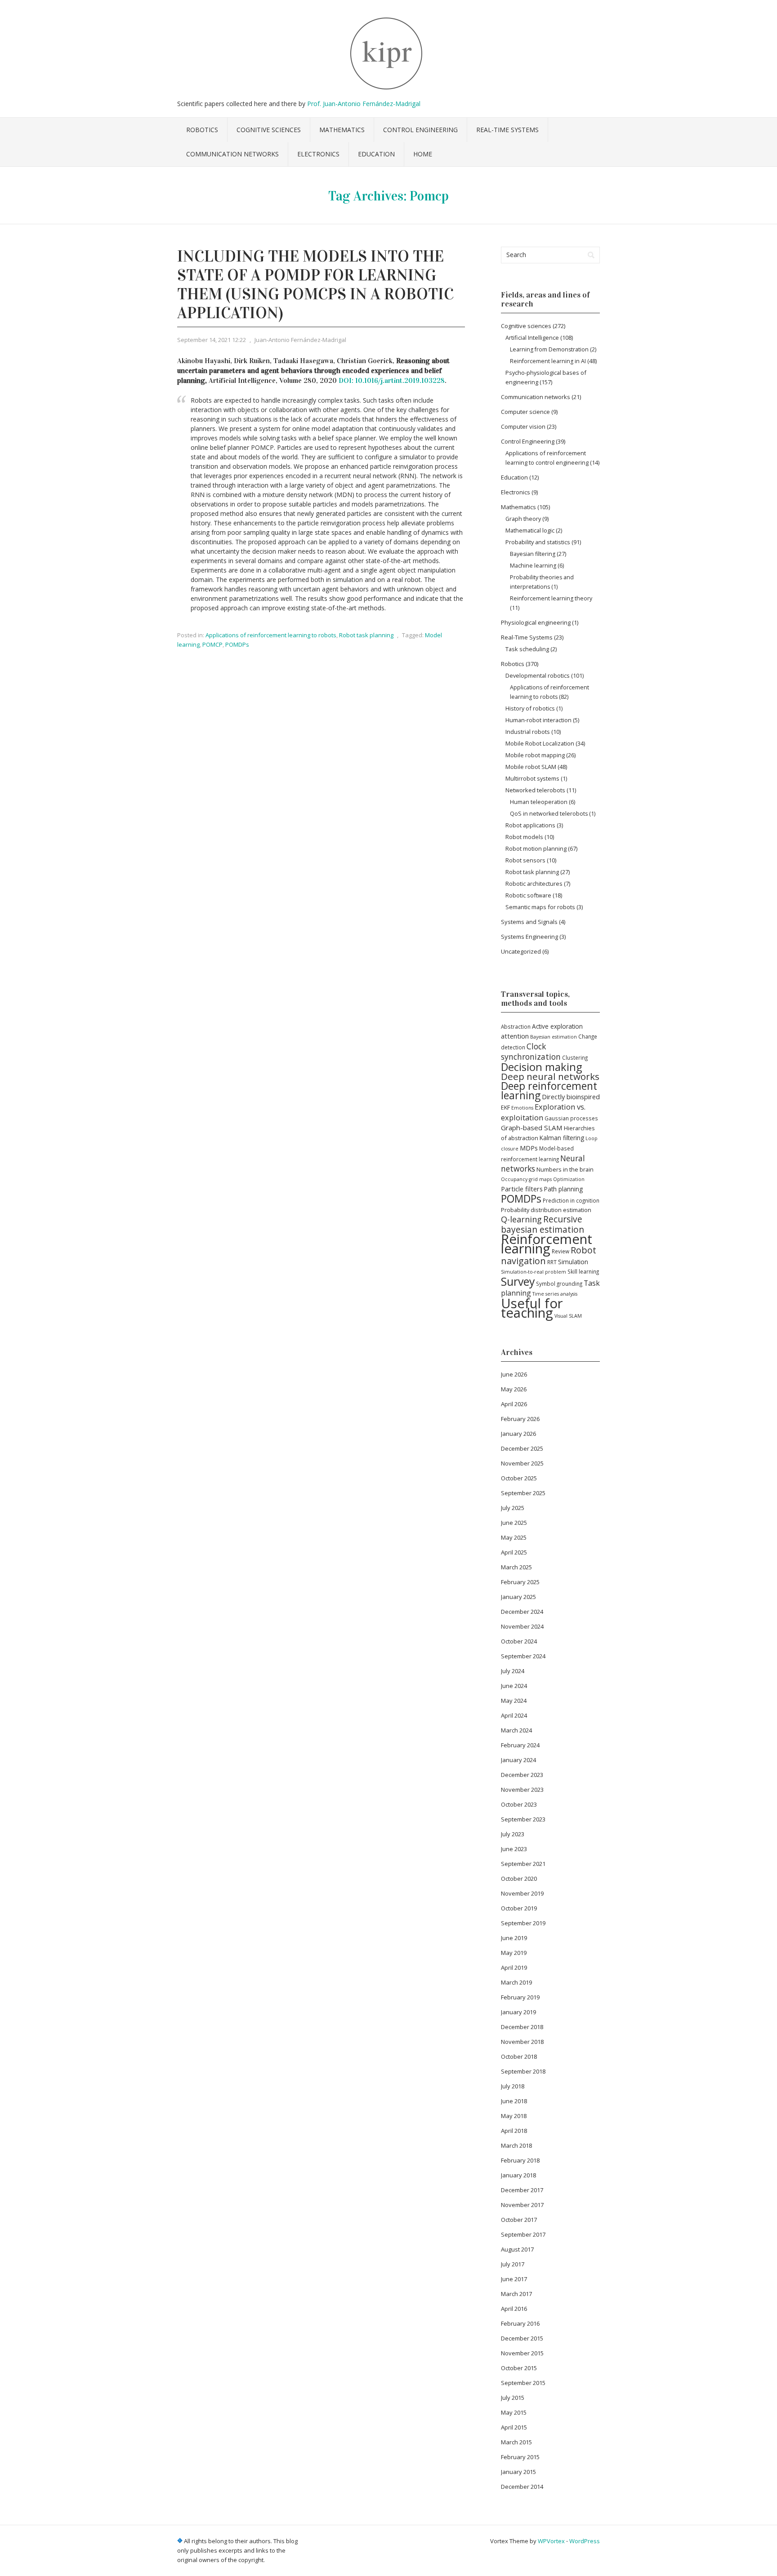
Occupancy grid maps (526, 1179)
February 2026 (520, 1419)
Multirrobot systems (532, 778)
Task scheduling (527, 649)
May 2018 (514, 2116)
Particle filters (522, 1189)
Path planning (563, 1189)
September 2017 (523, 2234)
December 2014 (522, 2487)
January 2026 (518, 1434)
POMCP (212, 644)
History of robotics (530, 708)
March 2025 (516, 1567)
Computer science (525, 412)
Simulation (573, 1262)
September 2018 (523, 2071)
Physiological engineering (536, 622)
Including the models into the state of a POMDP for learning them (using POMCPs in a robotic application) (315, 284)
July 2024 (513, 1671)
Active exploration (557, 1026)
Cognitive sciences (269, 130)
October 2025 (519, 1478)
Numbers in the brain (565, 1169)
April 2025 (514, 1552)
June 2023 (514, 1849)
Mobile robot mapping (535, 755)
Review (560, 1251)
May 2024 (514, 1701)
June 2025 (514, 1523)
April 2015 (514, 2427)
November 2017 (522, 2205)
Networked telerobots (535, 790)
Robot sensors (525, 860)
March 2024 (516, 1730)
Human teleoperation (539, 802)
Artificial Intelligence (532, 338)
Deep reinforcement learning (549, 1090)
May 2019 (514, 1953)
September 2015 (523, 2383)
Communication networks (232, 154)
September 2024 (523, 1656)
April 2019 (514, 1968)
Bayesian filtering (533, 554)
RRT (552, 1262)
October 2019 (519, 1908)
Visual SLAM (568, 1316)
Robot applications (530, 825)
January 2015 (518, 2472)
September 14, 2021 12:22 (212, 340)
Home (423, 154)
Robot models (524, 837)
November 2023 (522, 1790)
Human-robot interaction (538, 720)
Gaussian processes (571, 1118)
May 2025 (514, 1537)
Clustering (575, 1057)
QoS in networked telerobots (549, 814)
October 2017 (519, 2220)
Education (376, 154)
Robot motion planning (536, 848)
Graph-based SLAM (532, 1128)
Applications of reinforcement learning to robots (271, 635)
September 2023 (523, 1819)
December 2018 (522, 2027)
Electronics (318, 154)
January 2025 (518, 1597)
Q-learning (521, 1219)
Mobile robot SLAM (531, 767)
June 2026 (514, 1374)
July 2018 (513, 2086)
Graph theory (523, 519)
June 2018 (514, 2101)
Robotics (202, 130)
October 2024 (519, 1641)
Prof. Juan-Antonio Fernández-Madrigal (364, 104)
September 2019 (523, 1923)
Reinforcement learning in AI (548, 361)
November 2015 (522, 2353)
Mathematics (342, 130)
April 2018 (514, 2131)
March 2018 (516, 2145)
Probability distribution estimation (546, 1210)
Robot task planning (366, 635)
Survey (518, 1281)
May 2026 (514, 1389)
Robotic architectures (534, 884)
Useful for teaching (532, 1308)
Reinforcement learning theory (551, 598)
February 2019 (520, 1997)
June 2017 (514, 2279)
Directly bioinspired (571, 1097)
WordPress (585, 2541)
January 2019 (518, 2012)
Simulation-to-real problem (534, 1272)
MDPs (529, 1148)
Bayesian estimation (554, 1037)
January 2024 (518, 1760)
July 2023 (513, 1834)
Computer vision (523, 426)
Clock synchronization (531, 1051)
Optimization (569, 1179)
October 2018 (519, 2056)
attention (515, 1036)
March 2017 (516, 2294)
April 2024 (514, 1715)
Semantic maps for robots (540, 907)
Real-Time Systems (507, 130)
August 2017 (517, 2249)
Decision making (541, 1067)
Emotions (522, 1108)
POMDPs (237, 644)
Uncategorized (521, 951)
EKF (505, 1107)
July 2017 (513, 2264)
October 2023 (519, 1804)
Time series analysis (555, 1294)
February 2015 (520, 2457)
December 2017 (522, 2190)
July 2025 (513, 1508)
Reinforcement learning (547, 1244)
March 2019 (516, 1982)
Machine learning (533, 566)
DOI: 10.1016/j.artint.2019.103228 (392, 380)
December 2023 (522, 1775)
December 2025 (522, 1448)
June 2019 (514, 1938)
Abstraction (516, 1026)
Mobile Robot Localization (540, 743)
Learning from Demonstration (549, 349)
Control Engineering (420, 130)
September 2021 (523, 1864)
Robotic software (528, 895)
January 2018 (518, 2175)
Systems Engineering (529, 937)
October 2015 (519, 2368)
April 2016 (514, 2309)
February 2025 (520, 1582)
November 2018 (522, 2042)
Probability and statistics (538, 542)
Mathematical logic (530, 530)
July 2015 (513, 2398)
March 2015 (516, 2442)
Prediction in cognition (571, 1200)
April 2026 (514, 1404)
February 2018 (520, 2160)
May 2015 (514, 2412)
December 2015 (522, 2338)
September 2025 (523, 1493)
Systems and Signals (529, 922)
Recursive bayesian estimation (543, 1224)
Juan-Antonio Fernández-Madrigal (300, 340)
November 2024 (522, 1626)
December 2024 (522, 1612)
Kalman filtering (562, 1138)
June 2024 (514, 1686)
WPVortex (551, 2541)
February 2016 (520, 2323)
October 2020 (519, 1879)
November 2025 (522, 1463)
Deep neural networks (550, 1076)
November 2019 (522, 1893)
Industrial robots (528, 732)
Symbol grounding (559, 1284)
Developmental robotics (538, 675)
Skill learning (583, 1271)
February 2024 (520, 1745)
